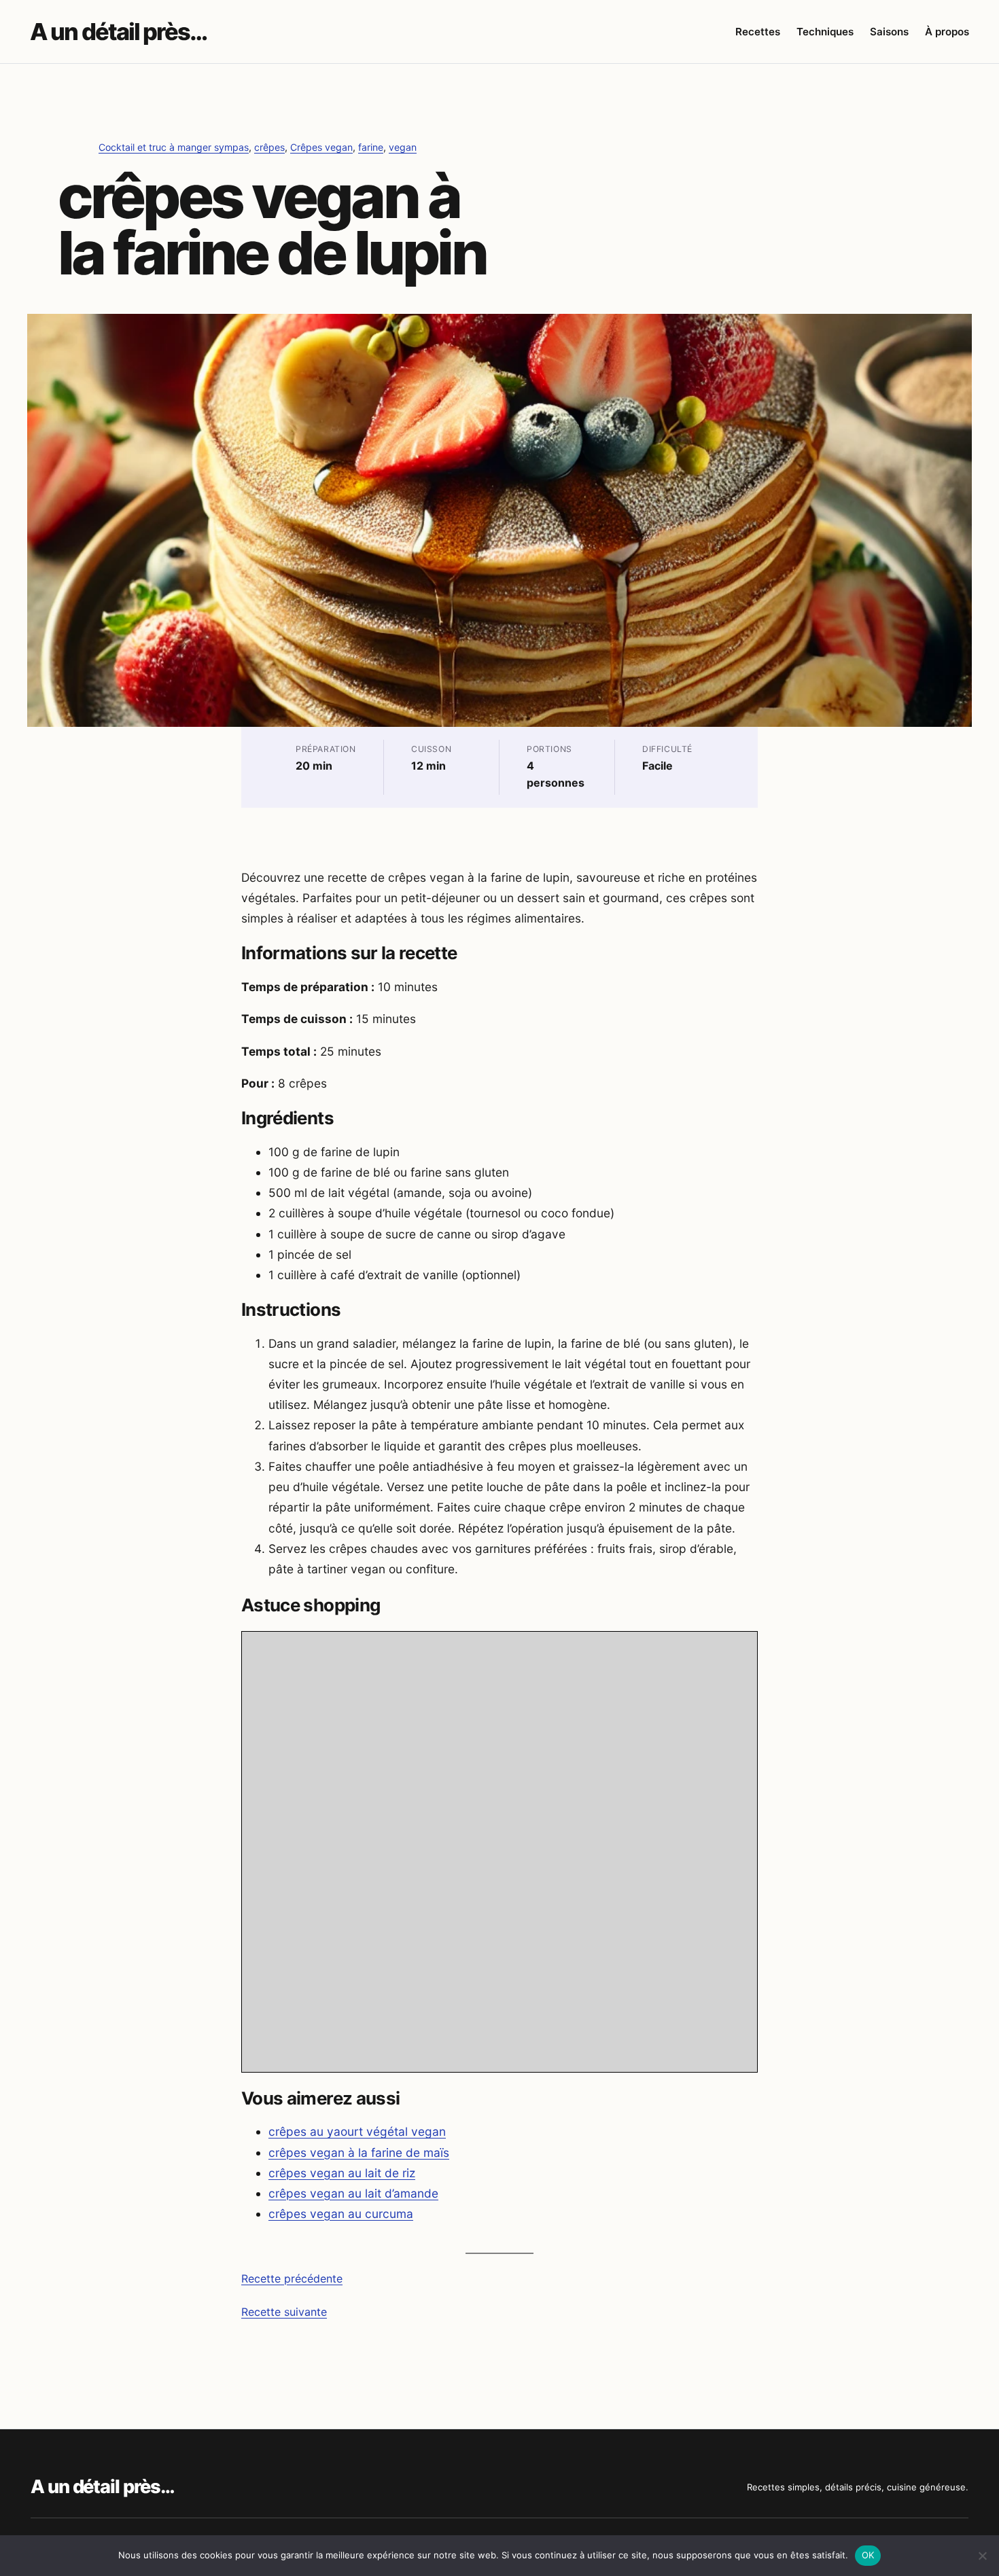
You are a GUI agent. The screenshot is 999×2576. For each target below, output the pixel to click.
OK (868, 2555)
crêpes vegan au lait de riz (342, 2173)
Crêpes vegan (321, 147)
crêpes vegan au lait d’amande (353, 2193)
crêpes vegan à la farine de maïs (359, 2152)
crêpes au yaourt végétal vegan (357, 2131)
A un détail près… (118, 32)
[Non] (982, 2556)
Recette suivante (284, 2312)
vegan (403, 147)
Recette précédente (292, 2278)
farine (371, 147)
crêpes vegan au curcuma (341, 2214)
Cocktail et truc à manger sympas (174, 147)
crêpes (269, 147)
